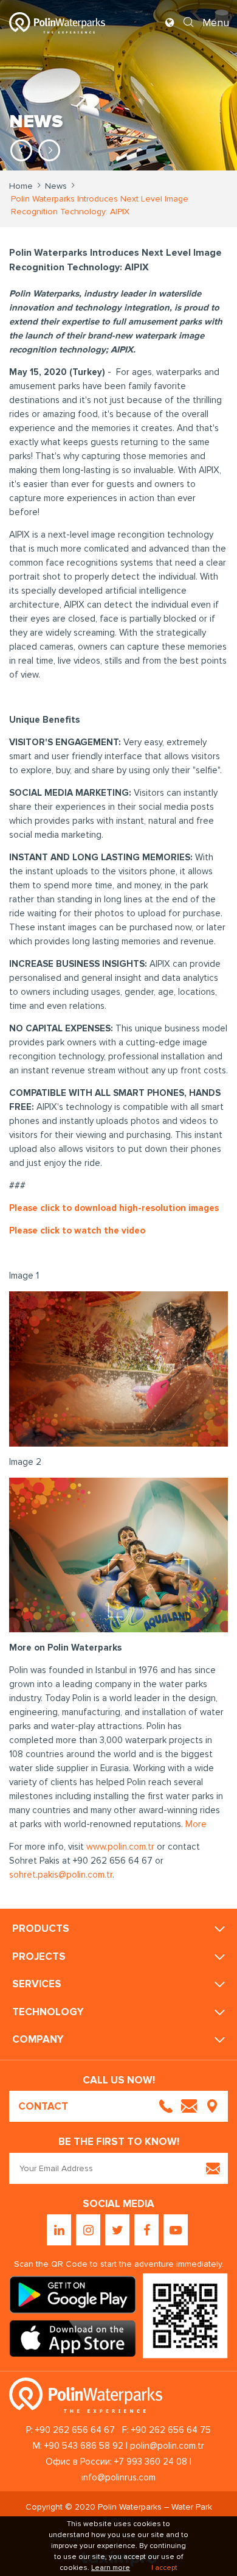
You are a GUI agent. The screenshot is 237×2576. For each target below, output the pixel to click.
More (196, 1824)
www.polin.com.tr (120, 1847)
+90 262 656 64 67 (75, 2430)
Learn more (111, 2568)
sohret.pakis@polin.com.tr (61, 1875)
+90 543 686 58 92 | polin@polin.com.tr (124, 2446)
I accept (164, 2568)
